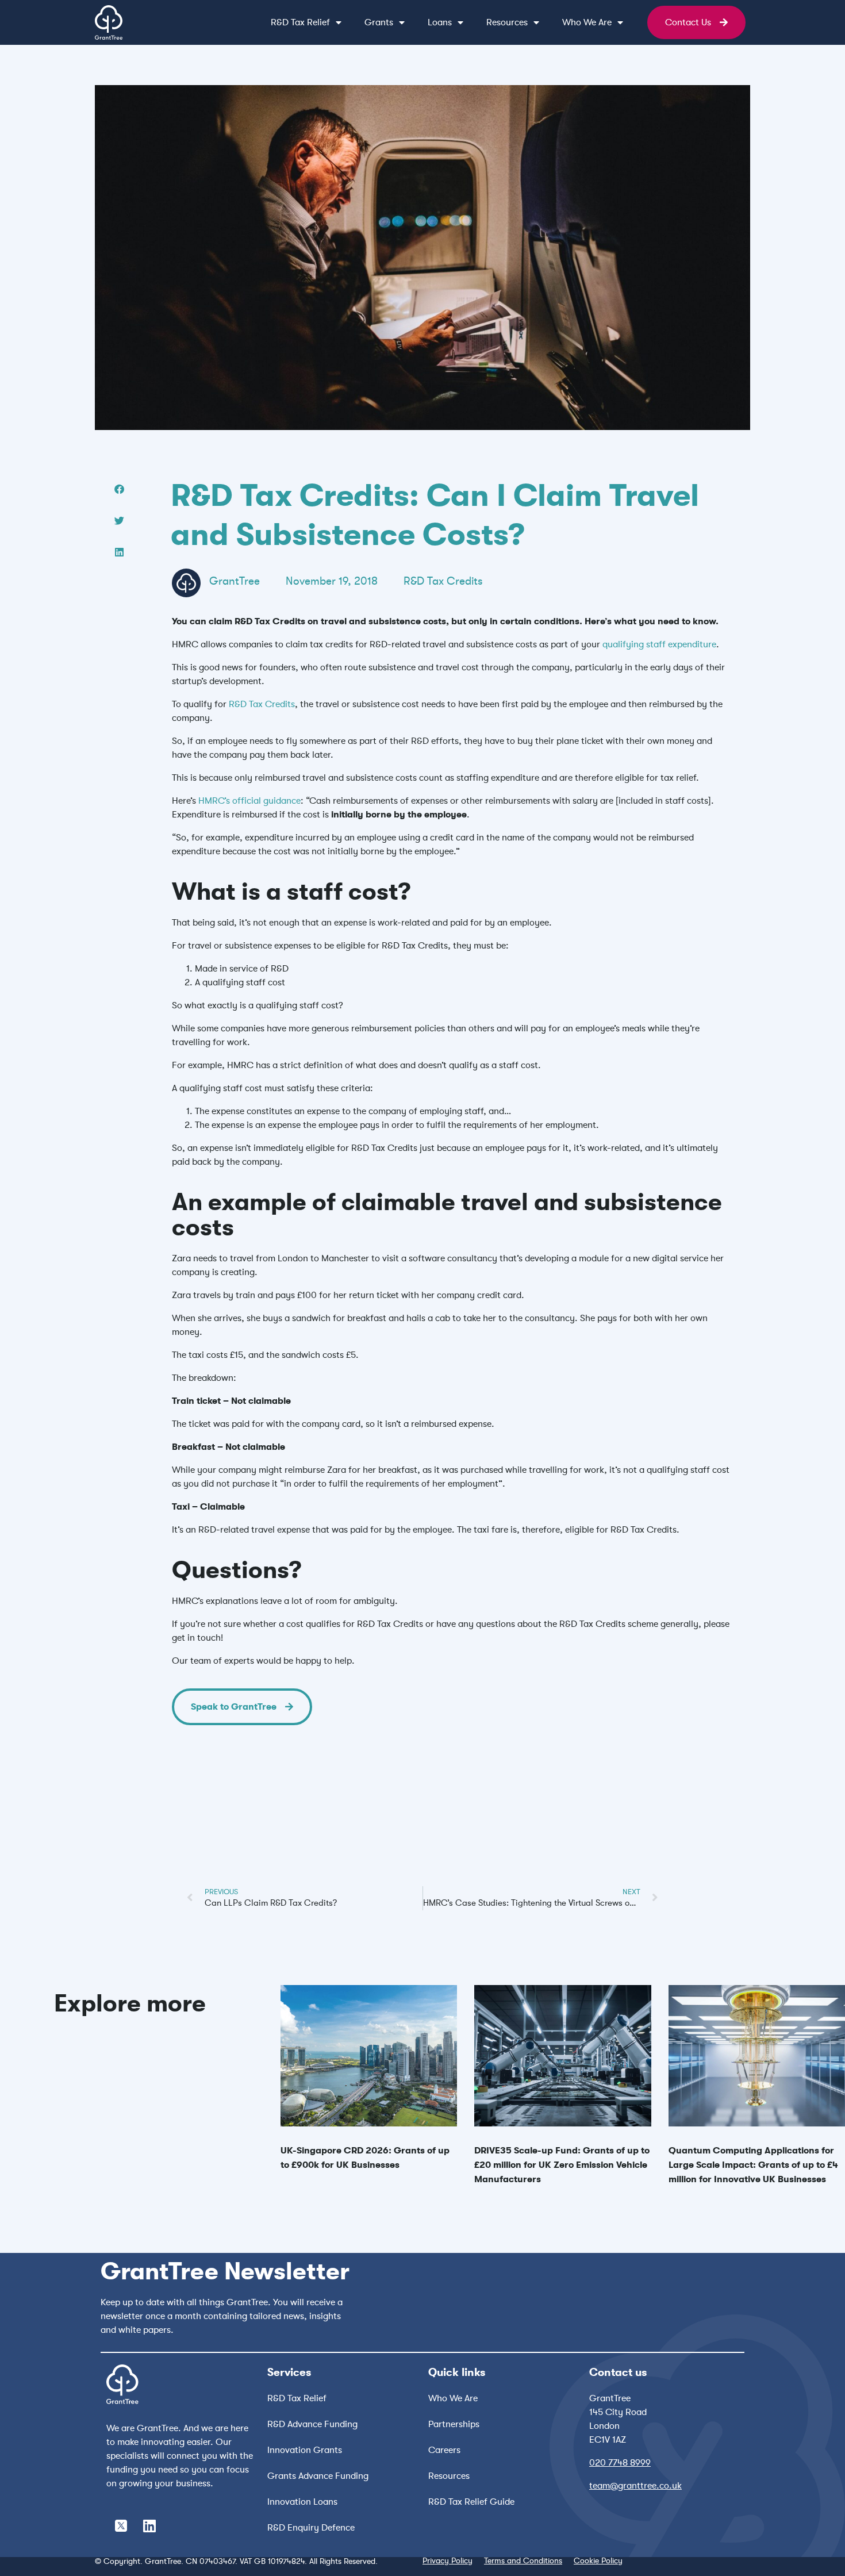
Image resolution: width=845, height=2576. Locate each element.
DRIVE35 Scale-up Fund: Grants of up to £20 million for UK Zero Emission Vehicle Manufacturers (562, 2165)
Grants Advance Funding (318, 2476)
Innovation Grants (305, 2450)
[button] (119, 489)
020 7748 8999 (620, 2463)
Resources (507, 22)
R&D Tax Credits (443, 581)
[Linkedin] (149, 2525)
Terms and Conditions (523, 2560)
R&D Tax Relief (297, 2398)
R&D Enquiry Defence (311, 2528)
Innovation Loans (302, 2502)
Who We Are (453, 2398)
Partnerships (454, 2424)
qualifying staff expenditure (659, 644)
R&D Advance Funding (312, 2424)
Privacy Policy (448, 2560)
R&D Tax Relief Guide (471, 2502)
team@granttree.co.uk (635, 2486)
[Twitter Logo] (121, 2525)
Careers (444, 2450)
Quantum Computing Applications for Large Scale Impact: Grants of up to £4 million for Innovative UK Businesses (753, 2165)
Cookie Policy (598, 2560)
